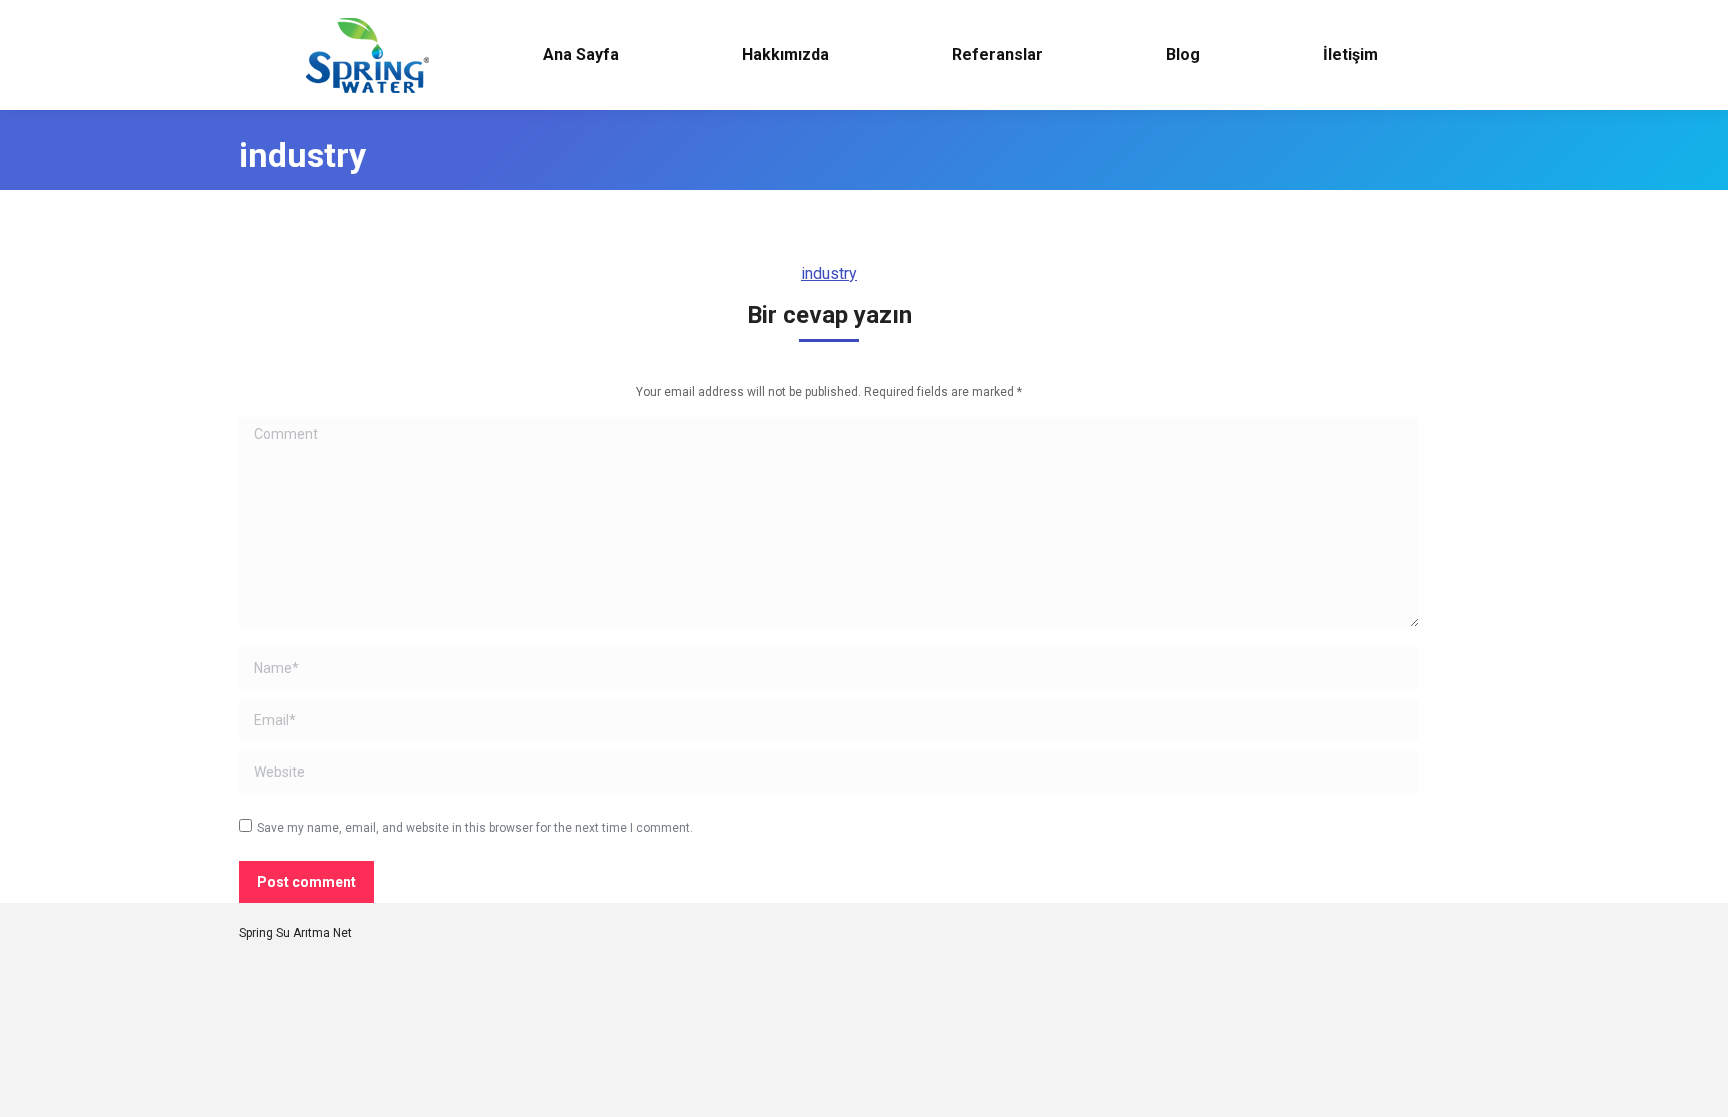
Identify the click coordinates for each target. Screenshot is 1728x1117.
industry (829, 273)
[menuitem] (580, 55)
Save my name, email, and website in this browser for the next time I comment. (475, 828)
